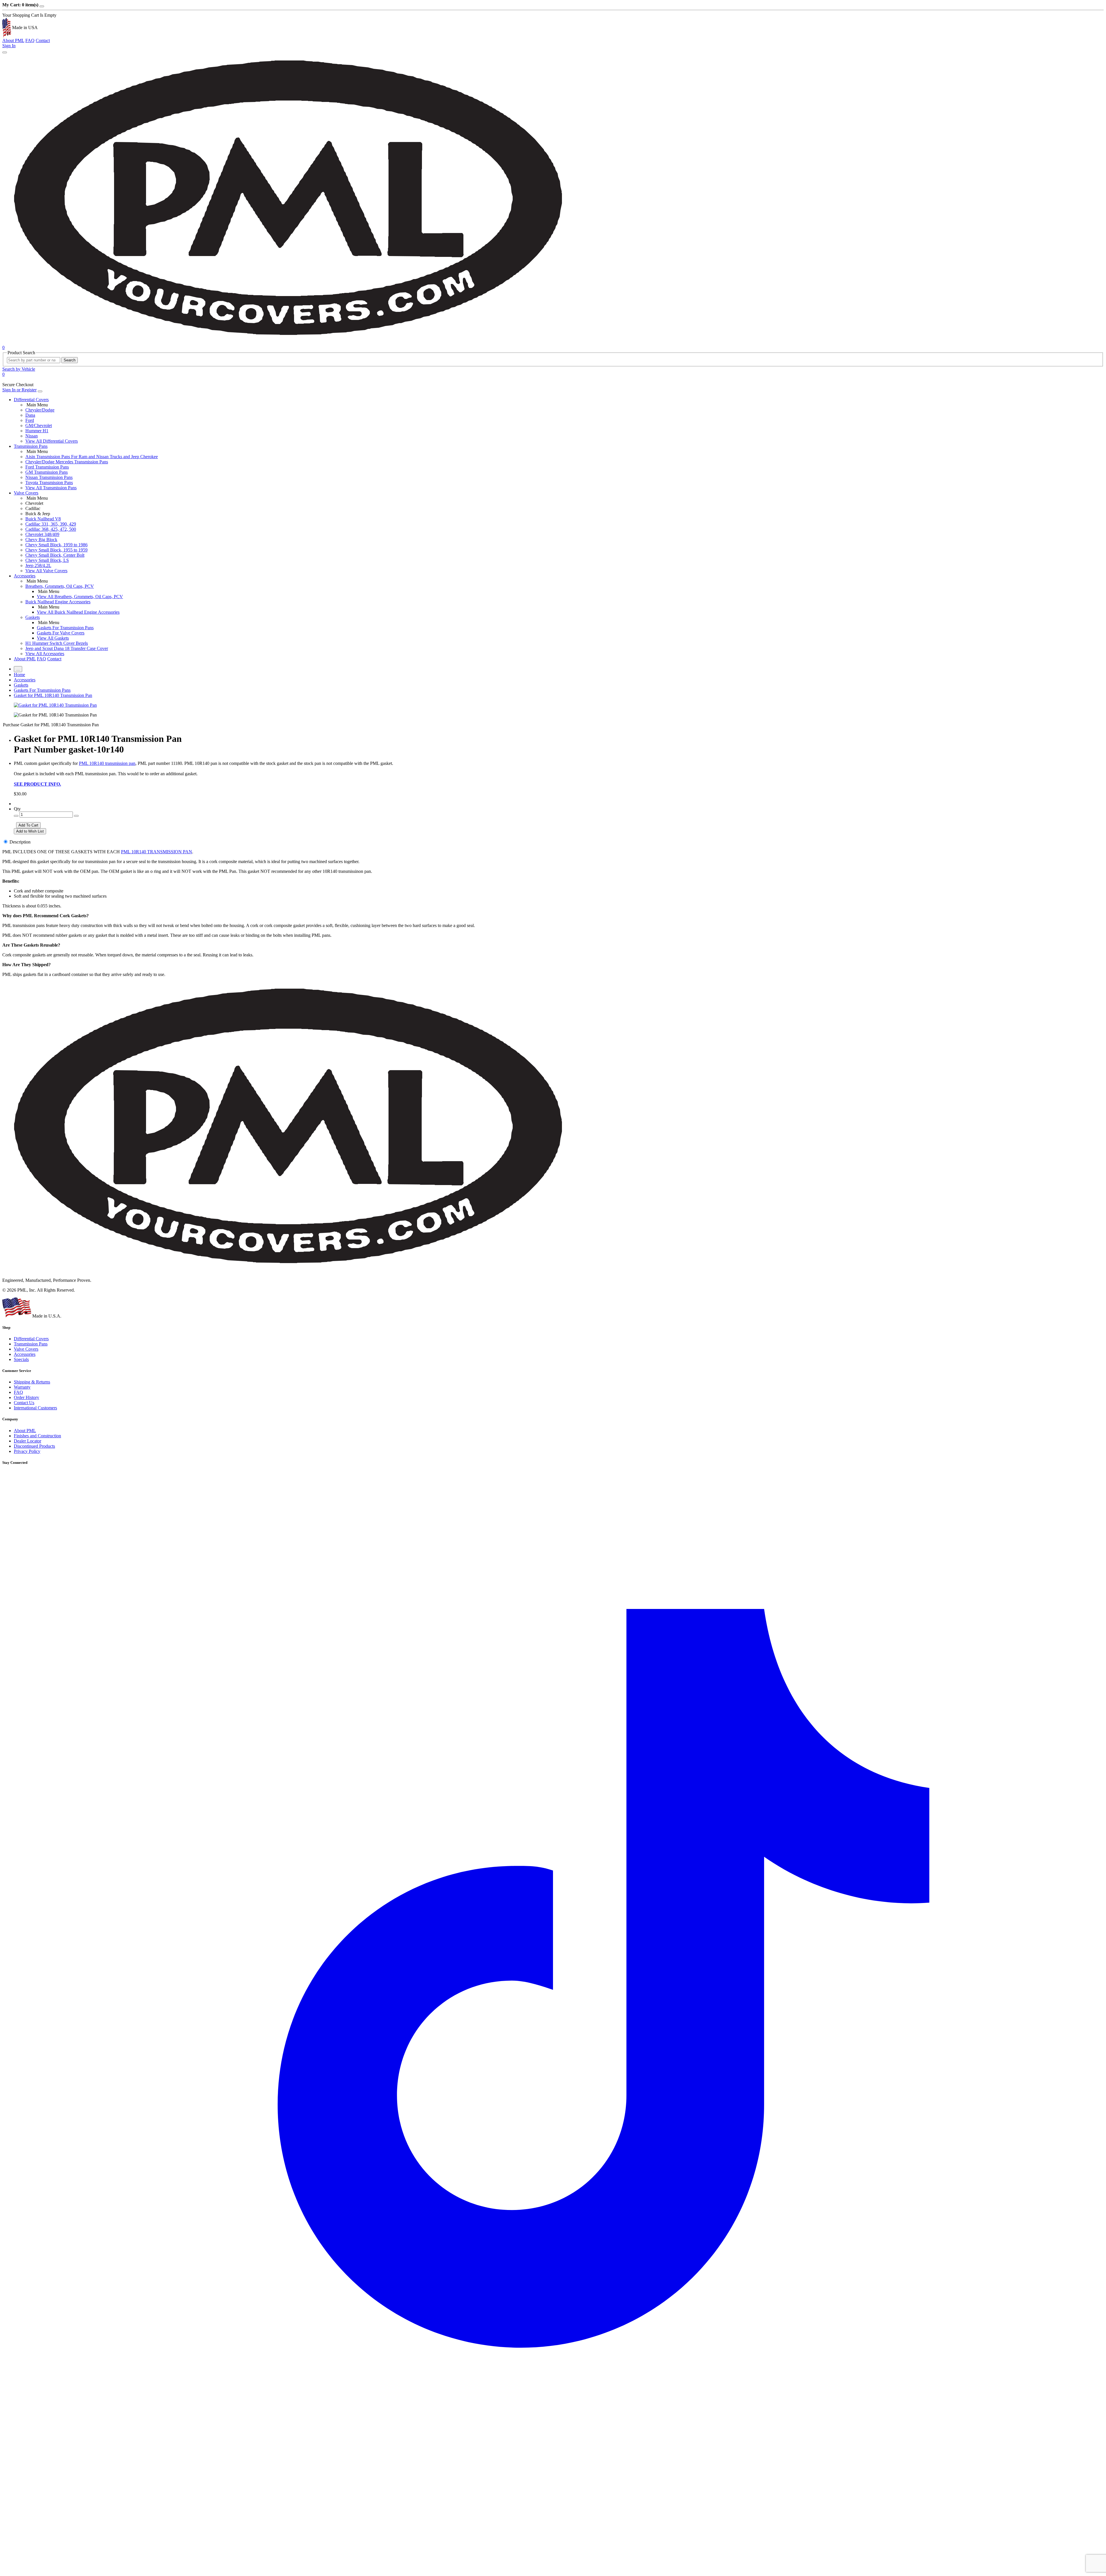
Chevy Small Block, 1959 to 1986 (56, 545)
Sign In (9, 46)
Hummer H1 (37, 431)
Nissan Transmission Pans (49, 477)
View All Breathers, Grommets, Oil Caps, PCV (80, 597)
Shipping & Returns (32, 1382)
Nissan (32, 436)
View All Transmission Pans (51, 488)
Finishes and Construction (37, 1436)
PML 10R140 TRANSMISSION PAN (157, 852)
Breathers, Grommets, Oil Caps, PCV (60, 586)
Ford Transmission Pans (47, 467)
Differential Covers (31, 400)
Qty (17, 809)
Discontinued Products (34, 1446)
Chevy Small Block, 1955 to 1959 (56, 550)
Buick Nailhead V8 (43, 519)
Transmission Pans (31, 446)
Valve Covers (26, 493)
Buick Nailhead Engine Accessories (58, 602)
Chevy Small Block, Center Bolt (55, 555)
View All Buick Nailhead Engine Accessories (78, 612)
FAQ (30, 40)
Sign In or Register (19, 390)
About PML (13, 40)
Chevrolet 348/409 (42, 534)
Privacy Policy (27, 1451)
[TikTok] (553, 2571)
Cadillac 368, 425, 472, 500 (51, 529)
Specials (21, 1359)
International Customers (35, 1408)
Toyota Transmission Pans (49, 483)
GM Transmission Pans (47, 472)
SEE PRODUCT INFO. (37, 784)
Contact (43, 40)
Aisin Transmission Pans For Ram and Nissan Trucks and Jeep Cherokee (92, 457)
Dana (30, 415)
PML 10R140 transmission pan (107, 763)
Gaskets (33, 617)
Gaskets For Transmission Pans (65, 628)
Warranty (22, 1387)
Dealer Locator (28, 1441)
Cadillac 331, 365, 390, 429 (51, 524)
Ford (30, 420)
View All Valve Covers (46, 571)
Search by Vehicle (19, 369)
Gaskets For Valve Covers (61, 633)
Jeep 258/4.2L (38, 565)
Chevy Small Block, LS (47, 560)
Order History (26, 1397)
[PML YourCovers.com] (290, 342)
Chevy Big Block (41, 540)
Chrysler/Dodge (40, 410)
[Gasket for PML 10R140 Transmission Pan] (55, 705)
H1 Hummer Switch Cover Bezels (57, 643)
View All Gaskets (53, 638)
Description (20, 842)
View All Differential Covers (52, 441)
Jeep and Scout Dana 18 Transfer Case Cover (67, 648)
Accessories (25, 576)
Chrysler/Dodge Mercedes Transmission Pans (67, 462)
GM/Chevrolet (39, 425)
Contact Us (24, 1403)
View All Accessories (45, 654)
